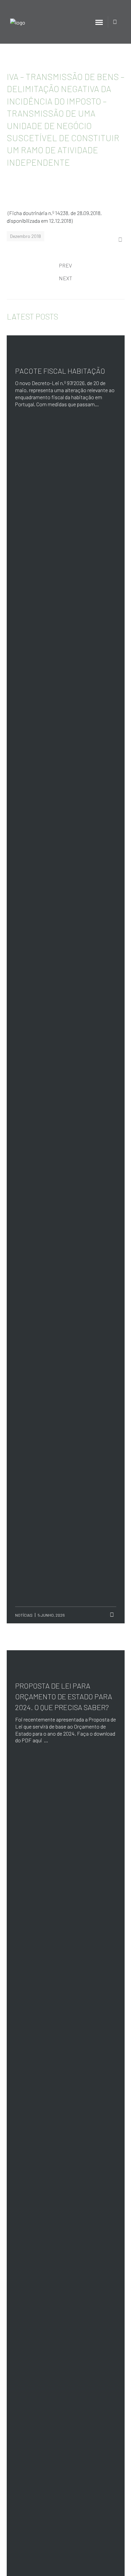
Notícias (24, 1615)
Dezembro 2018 (26, 236)
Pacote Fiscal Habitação (60, 371)
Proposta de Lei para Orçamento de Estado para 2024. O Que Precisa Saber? (64, 1696)
